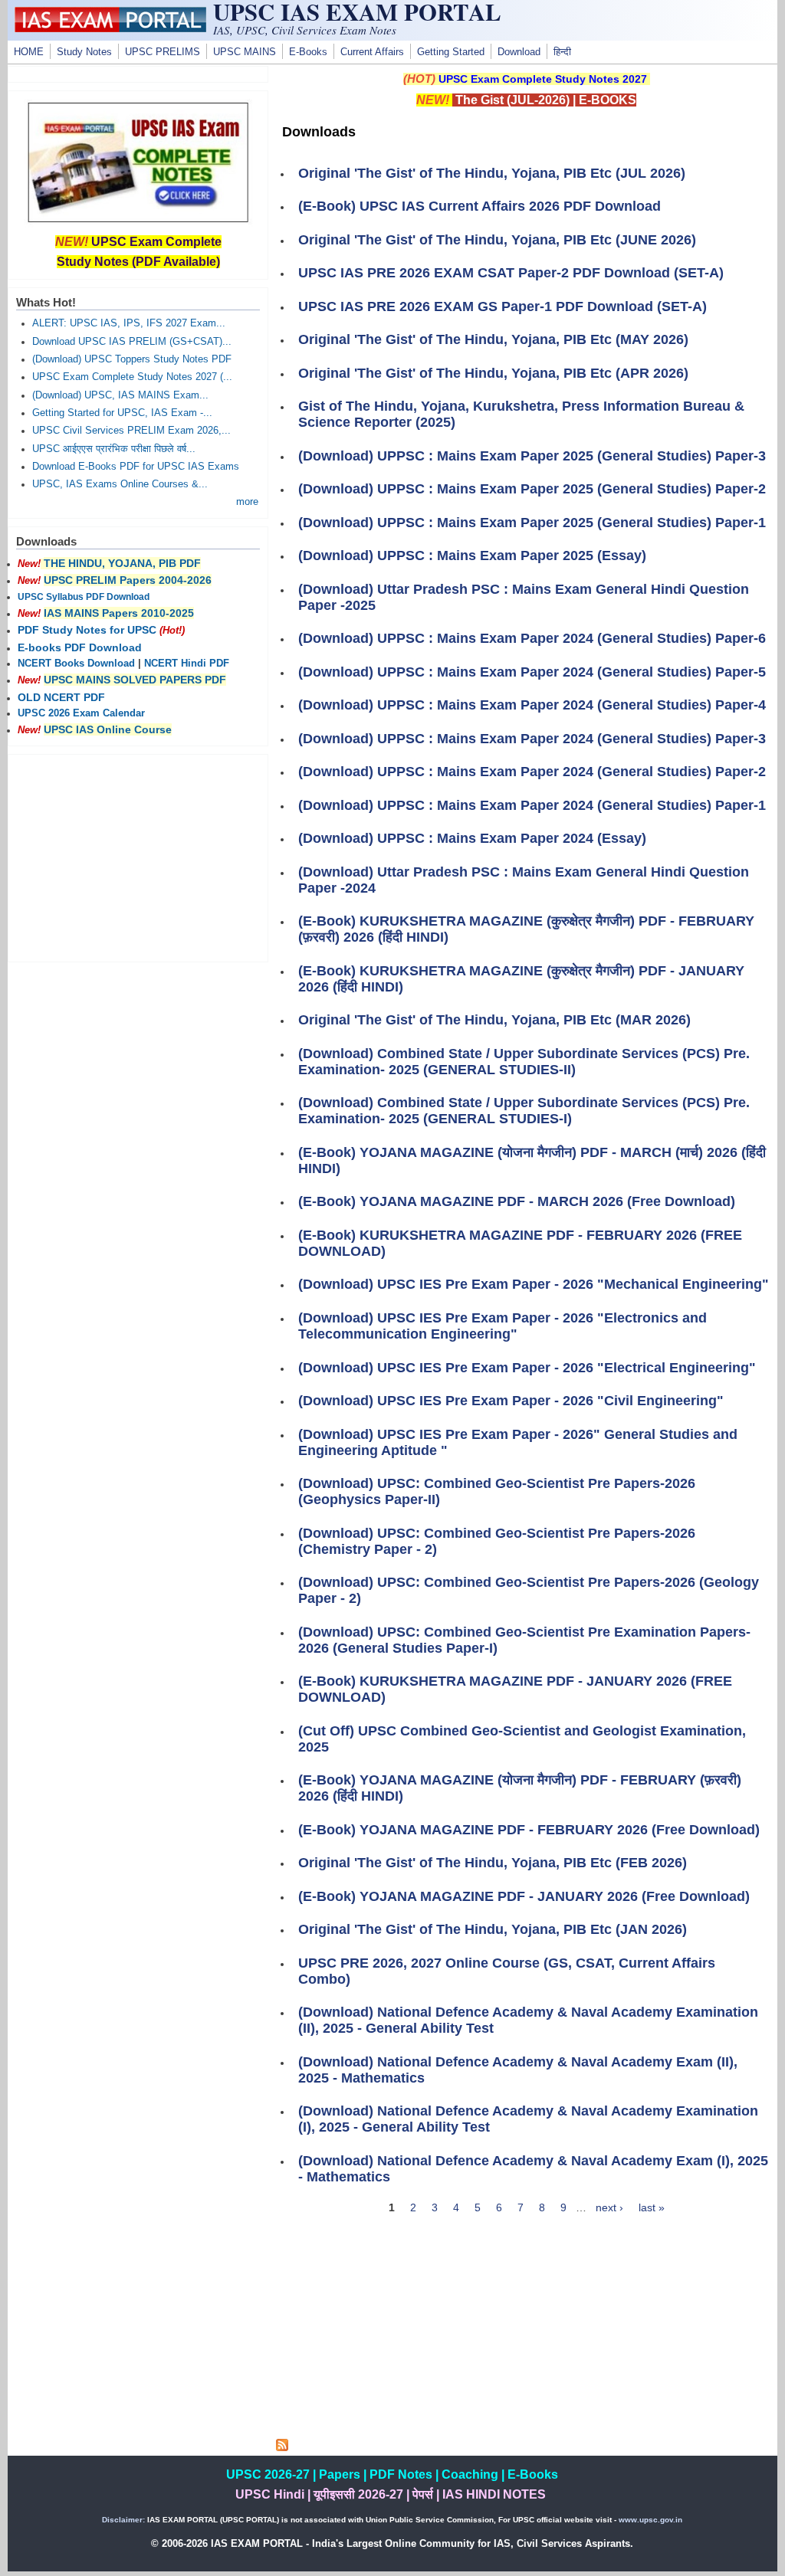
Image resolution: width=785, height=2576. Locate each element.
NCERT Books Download (76, 664)
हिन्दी (562, 52)
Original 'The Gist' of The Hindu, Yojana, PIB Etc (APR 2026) (493, 373)
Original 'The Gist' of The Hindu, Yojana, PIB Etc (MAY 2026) (493, 339)
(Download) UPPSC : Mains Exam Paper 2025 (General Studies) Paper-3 (532, 456)
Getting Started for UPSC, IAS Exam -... (122, 413)
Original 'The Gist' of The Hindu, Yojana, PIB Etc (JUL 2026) (492, 173)
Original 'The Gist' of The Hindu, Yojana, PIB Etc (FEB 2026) (493, 1863)
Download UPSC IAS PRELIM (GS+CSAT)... (132, 342)
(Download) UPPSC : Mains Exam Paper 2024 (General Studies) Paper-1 (532, 805)
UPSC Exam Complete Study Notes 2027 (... (132, 377)
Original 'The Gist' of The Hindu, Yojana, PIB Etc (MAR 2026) (494, 1020)
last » (652, 2207)
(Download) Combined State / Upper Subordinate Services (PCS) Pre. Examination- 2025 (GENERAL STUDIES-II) (524, 1062)
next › (609, 2207)
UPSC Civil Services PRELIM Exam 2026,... (131, 431)
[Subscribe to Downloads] (282, 2447)
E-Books (308, 52)
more (247, 502)
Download (519, 52)
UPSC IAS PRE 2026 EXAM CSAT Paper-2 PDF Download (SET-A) (511, 273)
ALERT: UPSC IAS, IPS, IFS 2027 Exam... (129, 323)
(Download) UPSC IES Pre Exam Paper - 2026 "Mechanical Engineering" (534, 1284)
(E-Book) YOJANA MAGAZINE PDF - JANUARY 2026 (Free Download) (524, 1896)
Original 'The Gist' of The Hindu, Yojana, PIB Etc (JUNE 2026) (497, 240)
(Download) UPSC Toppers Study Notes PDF (132, 359)
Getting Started (451, 52)
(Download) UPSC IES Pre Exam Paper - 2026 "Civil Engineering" (511, 1401)
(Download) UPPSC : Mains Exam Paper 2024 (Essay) (472, 838)
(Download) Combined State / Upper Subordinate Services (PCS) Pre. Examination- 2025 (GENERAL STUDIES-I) (524, 1111)
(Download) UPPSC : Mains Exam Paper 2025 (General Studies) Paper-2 (532, 489)
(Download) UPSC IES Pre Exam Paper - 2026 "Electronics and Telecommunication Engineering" (503, 1326)
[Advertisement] (527, 2332)
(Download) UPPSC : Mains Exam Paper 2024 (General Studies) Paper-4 (532, 705)
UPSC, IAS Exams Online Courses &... (120, 484)
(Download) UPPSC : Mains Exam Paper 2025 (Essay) (472, 556)
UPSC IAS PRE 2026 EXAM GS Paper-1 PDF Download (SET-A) (503, 306)
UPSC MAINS (245, 52)
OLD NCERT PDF (61, 697)
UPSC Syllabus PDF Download (84, 597)
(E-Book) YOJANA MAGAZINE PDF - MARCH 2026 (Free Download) (517, 1201)
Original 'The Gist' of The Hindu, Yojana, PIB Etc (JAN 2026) (493, 1929)
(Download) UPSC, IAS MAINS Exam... (120, 395)
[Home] (110, 28)
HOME (29, 52)
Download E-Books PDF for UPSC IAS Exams (136, 467)
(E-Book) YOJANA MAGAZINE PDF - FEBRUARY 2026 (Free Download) (529, 1830)
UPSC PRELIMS (163, 52)
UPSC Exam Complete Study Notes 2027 (543, 79)
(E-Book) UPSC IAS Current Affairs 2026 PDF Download (480, 206)
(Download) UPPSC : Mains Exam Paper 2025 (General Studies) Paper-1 (532, 523)
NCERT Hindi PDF (187, 664)
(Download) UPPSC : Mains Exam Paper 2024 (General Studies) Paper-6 (532, 638)
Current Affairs (372, 52)
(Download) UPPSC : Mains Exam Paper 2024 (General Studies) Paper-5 (532, 672)
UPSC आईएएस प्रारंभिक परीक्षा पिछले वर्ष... (114, 449)
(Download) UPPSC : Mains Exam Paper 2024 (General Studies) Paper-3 (532, 739)
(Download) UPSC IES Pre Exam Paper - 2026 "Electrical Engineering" (527, 1368)
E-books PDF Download (80, 647)
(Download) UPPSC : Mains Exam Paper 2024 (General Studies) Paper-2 (532, 772)
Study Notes (84, 52)
